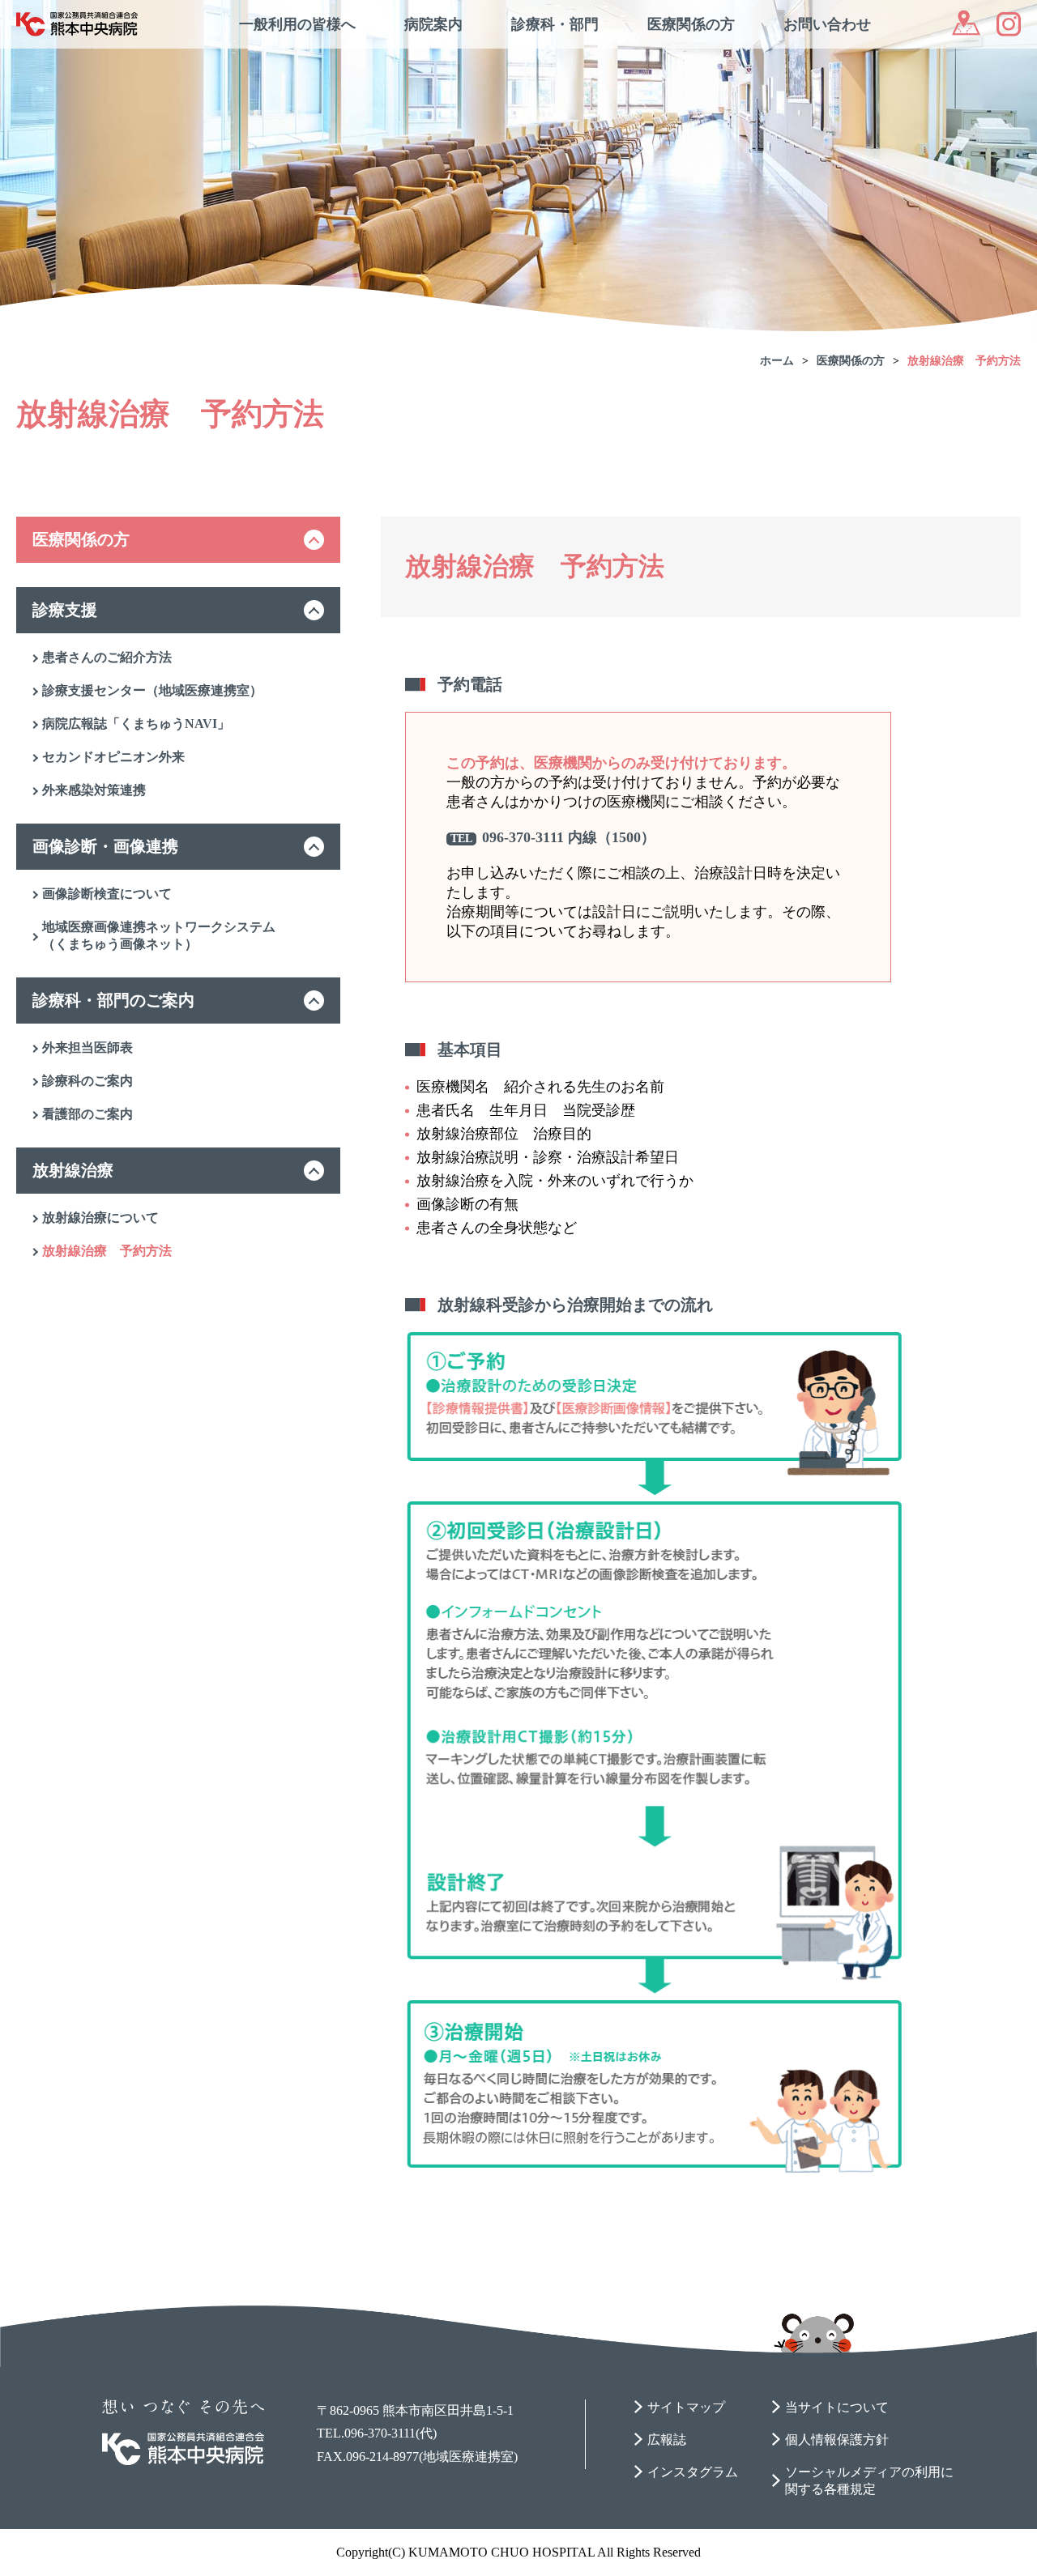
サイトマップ (686, 2407)
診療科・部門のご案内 (113, 1000)
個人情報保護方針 (837, 2440)
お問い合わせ (827, 24)
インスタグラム (693, 2472)
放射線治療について (100, 1218)
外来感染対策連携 (94, 790)
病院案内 (433, 24)
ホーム (777, 361)
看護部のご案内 (87, 1114)
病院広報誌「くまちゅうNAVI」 (136, 724)
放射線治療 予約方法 (964, 361)
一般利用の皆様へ (297, 24)
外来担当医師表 (87, 1047)
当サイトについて (837, 2407)
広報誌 (667, 2440)
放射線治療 (73, 1170)
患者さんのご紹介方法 (107, 657)
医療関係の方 (691, 24)
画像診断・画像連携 (105, 846)
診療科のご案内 (87, 1081)
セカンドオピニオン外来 (113, 757)
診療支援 (65, 610)
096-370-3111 (523, 837)
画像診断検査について (107, 894)
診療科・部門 (555, 24)
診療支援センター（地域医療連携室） (152, 690)
